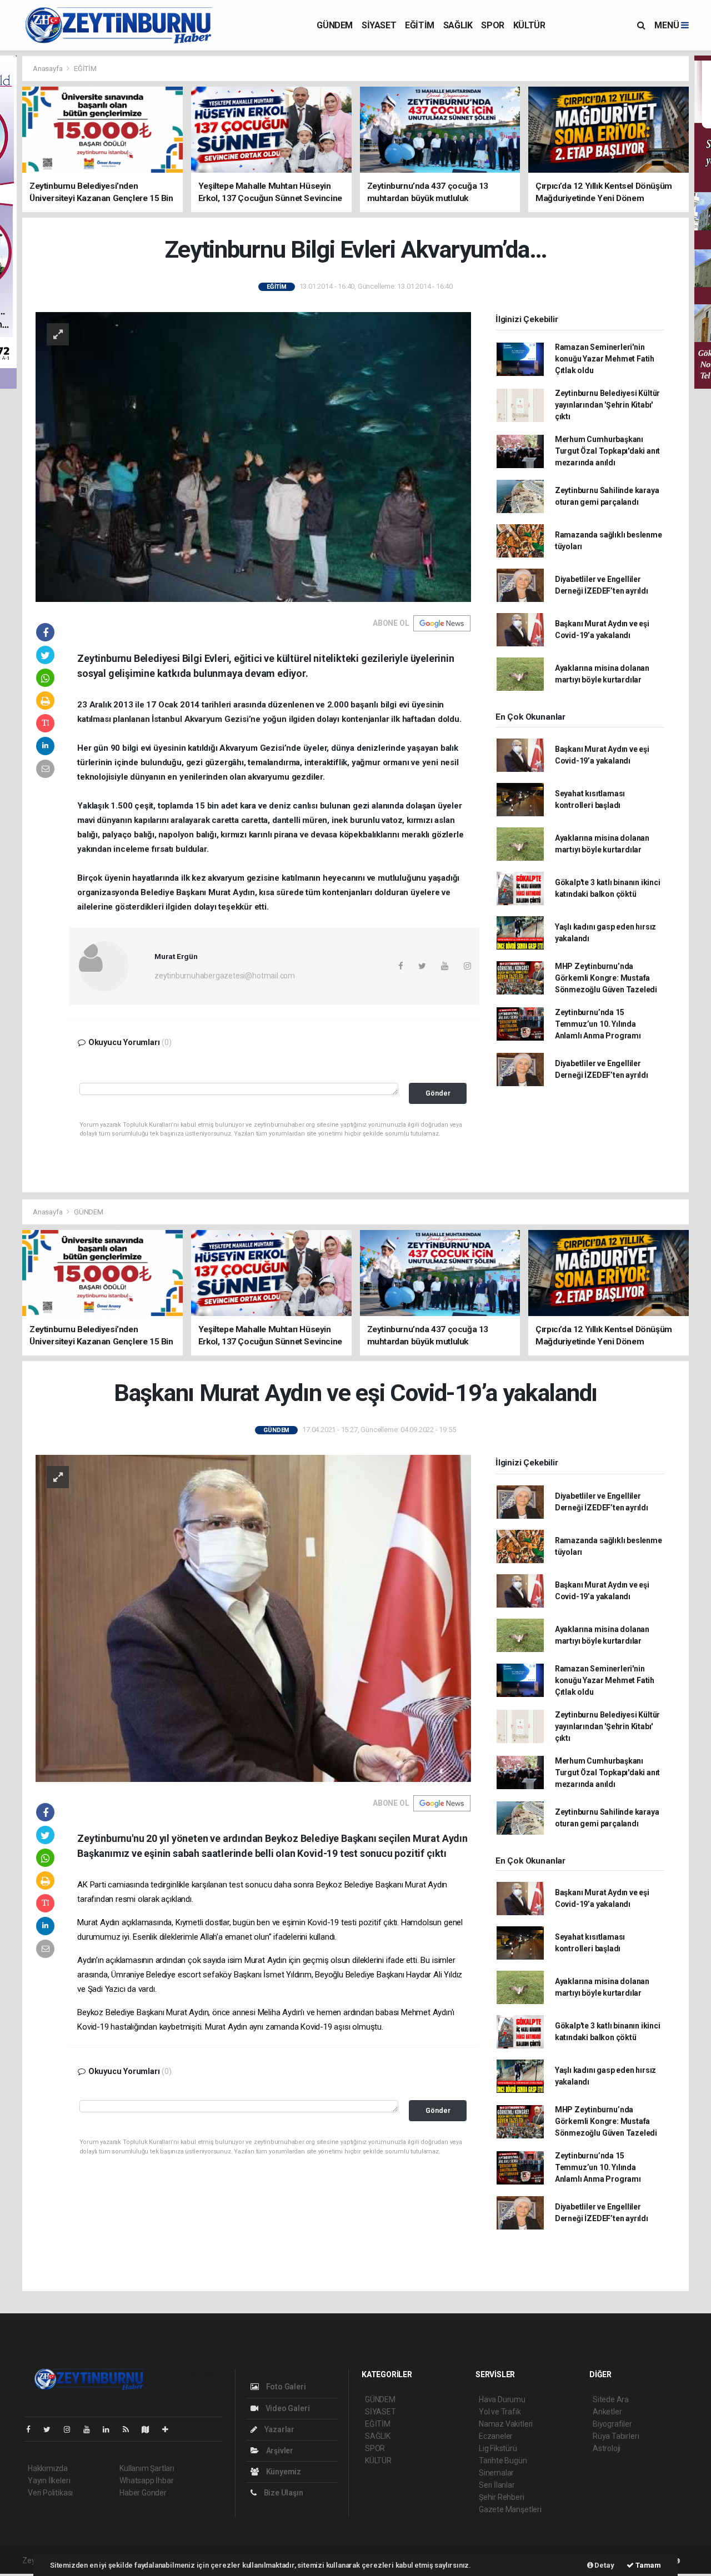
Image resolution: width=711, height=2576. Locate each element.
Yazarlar (279, 2429)
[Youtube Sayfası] (91, 2429)
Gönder (438, 1093)
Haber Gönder (143, 2493)
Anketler (607, 2412)
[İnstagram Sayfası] (72, 2429)
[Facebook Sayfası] (33, 2429)
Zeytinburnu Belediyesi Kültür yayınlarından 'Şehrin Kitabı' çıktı (607, 405)
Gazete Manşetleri (510, 2509)
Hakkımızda (48, 2468)
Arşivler (279, 2451)
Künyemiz (283, 2472)
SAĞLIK (458, 25)
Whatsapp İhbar (146, 2480)
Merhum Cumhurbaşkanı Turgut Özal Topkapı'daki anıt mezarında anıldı (607, 451)
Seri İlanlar (497, 2485)
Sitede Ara (611, 2399)
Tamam (647, 2565)
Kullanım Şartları (147, 2468)
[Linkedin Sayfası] (111, 2429)
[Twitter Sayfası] (51, 2429)
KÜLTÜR (529, 25)
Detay (604, 2565)
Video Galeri (287, 2408)
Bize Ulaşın (283, 2493)
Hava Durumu (502, 2399)
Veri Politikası (50, 2493)
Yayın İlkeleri (49, 2480)
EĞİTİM (420, 25)
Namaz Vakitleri (506, 2424)
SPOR (492, 25)
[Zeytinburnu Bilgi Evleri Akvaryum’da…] (253, 456)
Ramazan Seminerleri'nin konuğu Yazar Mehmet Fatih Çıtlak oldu (605, 359)
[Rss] (130, 2429)
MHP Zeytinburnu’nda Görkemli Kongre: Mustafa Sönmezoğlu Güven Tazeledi (606, 978)
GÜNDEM (335, 25)
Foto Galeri (285, 2387)
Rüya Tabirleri (616, 2436)
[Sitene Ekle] (170, 2429)
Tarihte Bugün (503, 2460)
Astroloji (607, 2448)
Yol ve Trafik (500, 2412)
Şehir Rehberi (502, 2497)
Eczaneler (496, 2436)
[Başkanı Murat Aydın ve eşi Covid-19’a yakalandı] (253, 1618)
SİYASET (379, 25)
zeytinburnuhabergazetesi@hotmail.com (225, 976)
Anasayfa (48, 69)
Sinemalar (496, 2473)
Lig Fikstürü (498, 2448)
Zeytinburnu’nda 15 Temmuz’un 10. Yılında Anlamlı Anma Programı (598, 1024)
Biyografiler (612, 2424)
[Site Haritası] (150, 2429)
